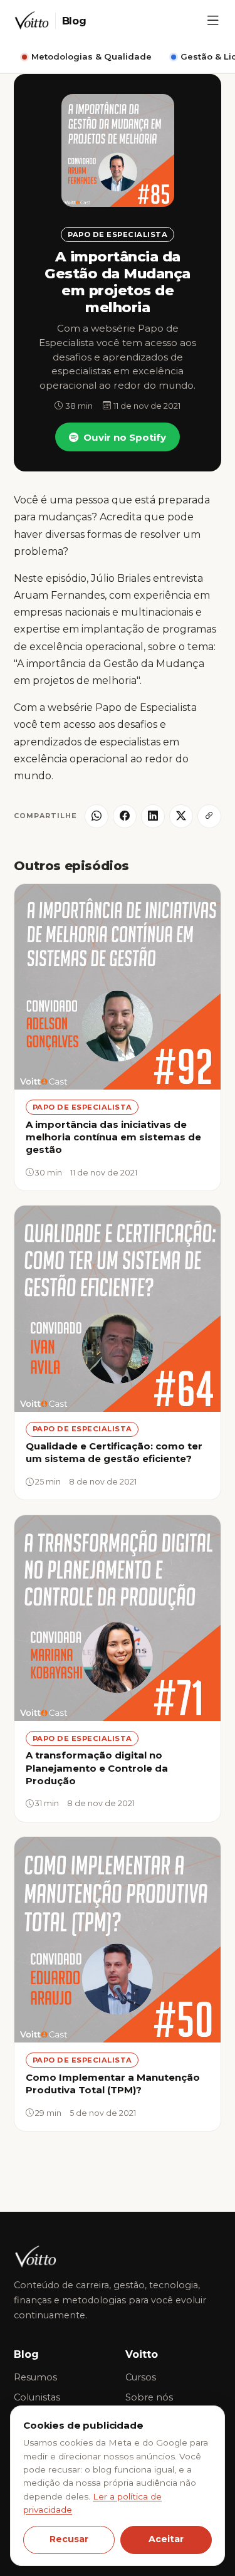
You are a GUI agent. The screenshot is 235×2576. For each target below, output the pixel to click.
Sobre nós (149, 2397)
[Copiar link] (209, 816)
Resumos (35, 2377)
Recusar (69, 2539)
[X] (181, 816)
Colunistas (37, 2397)
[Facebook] (125, 816)
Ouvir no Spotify (125, 437)
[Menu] (213, 21)
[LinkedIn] (153, 816)
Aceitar (166, 2539)
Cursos (141, 2377)
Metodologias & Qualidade (91, 56)
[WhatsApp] (97, 816)
